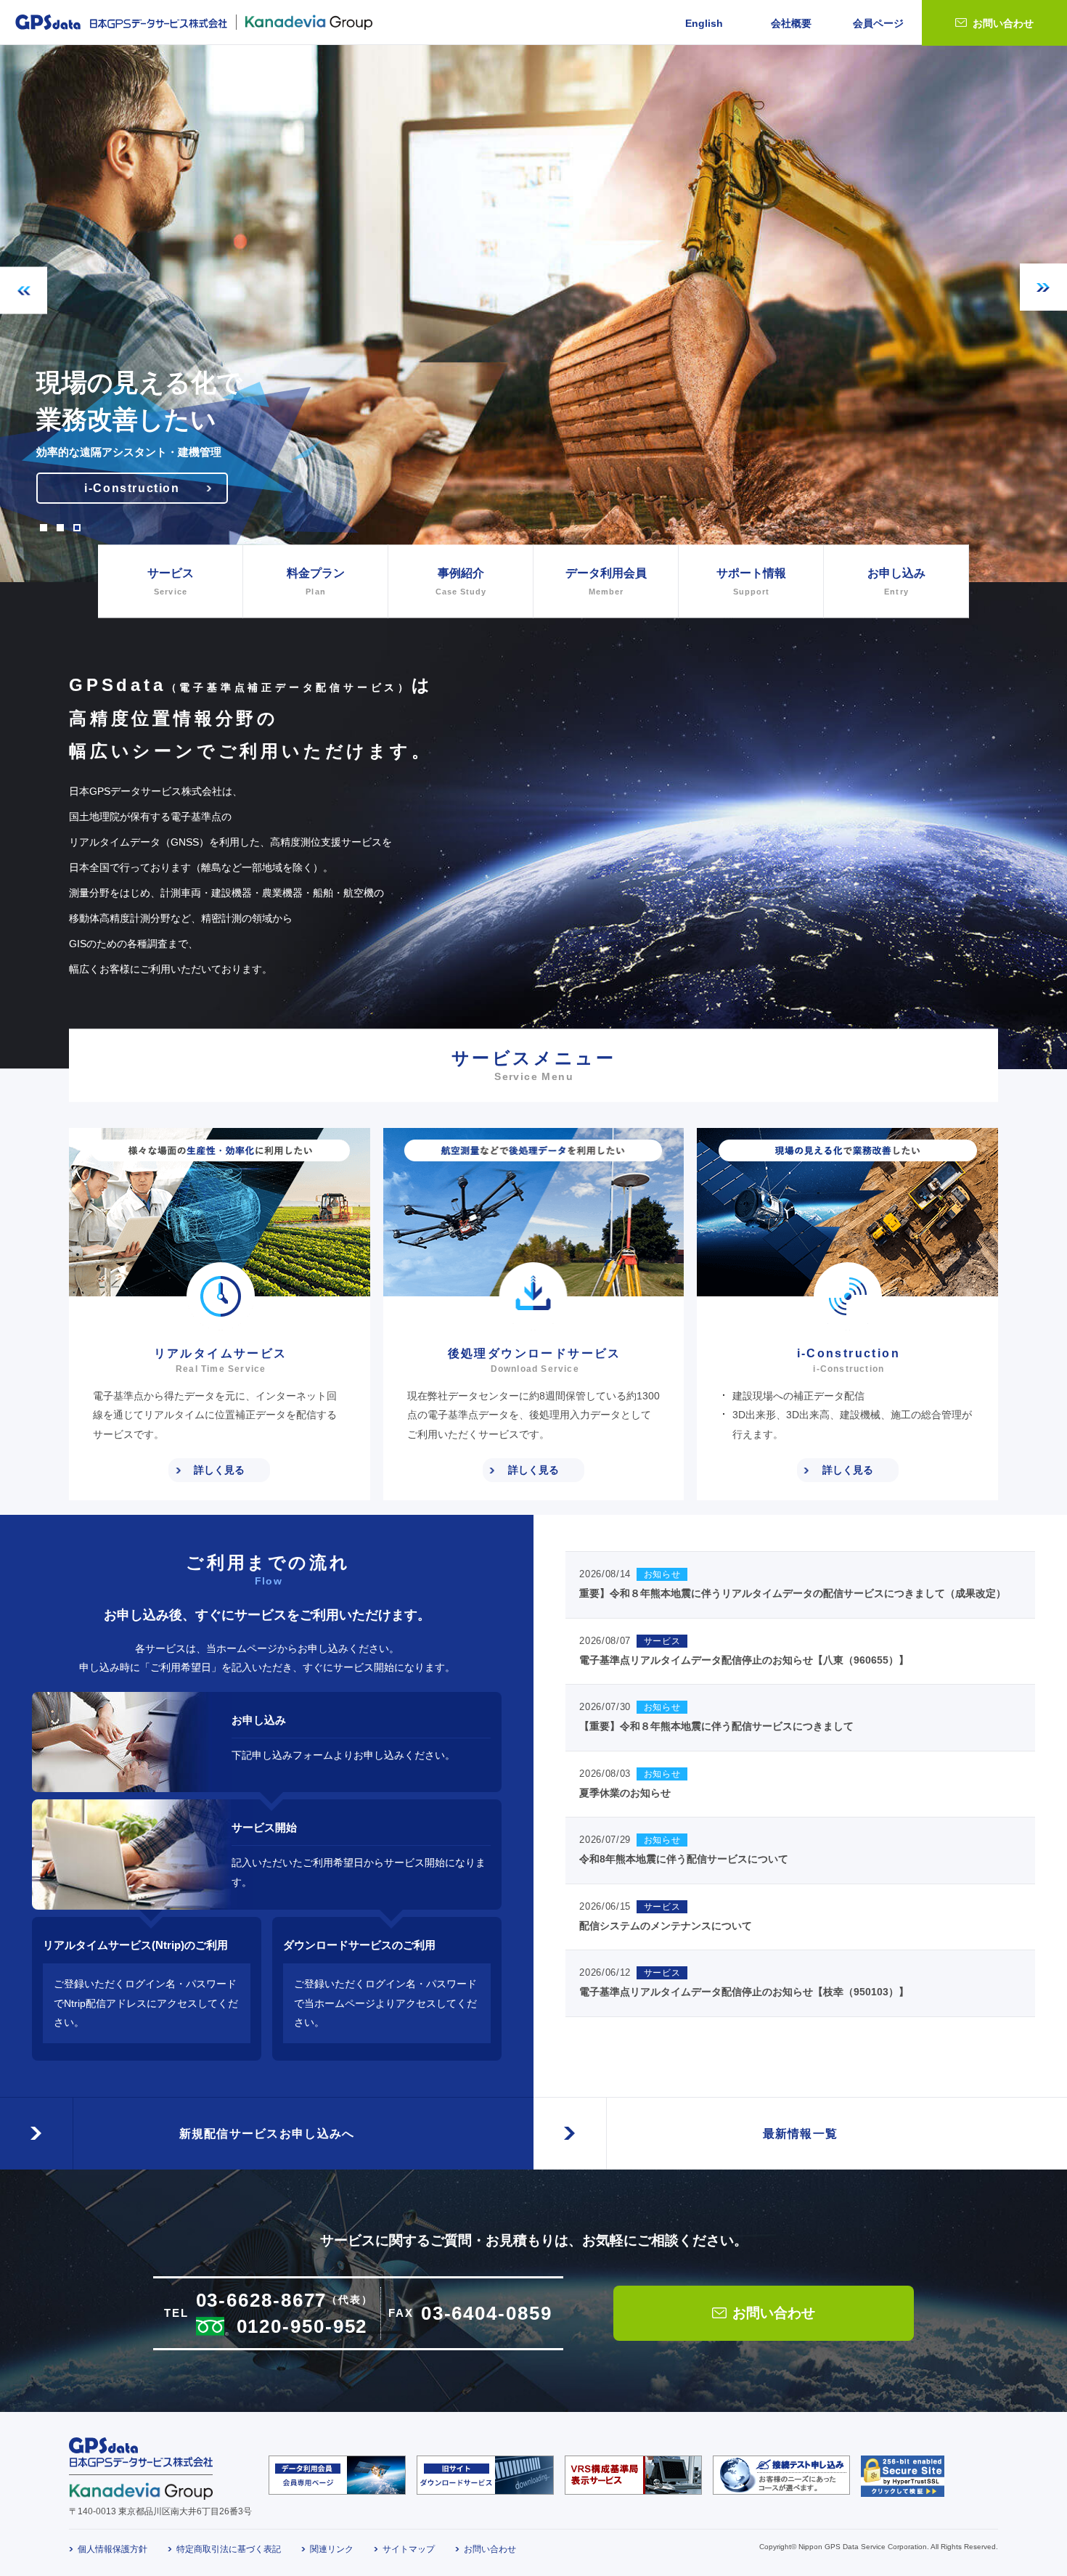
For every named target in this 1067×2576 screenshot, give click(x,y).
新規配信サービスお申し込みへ (267, 2134)
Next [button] (1043, 287)
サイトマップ (409, 2549)
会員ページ (878, 23)
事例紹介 (461, 581)
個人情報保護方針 (113, 2549)
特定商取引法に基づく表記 (229, 2549)
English (704, 23)
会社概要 (791, 23)
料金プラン (316, 581)
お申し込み (896, 581)
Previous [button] (24, 291)
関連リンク (332, 2549)
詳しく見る (219, 1470)
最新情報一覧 (801, 2134)
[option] (533, 314)
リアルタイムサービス (132, 488)
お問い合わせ (1003, 23)
